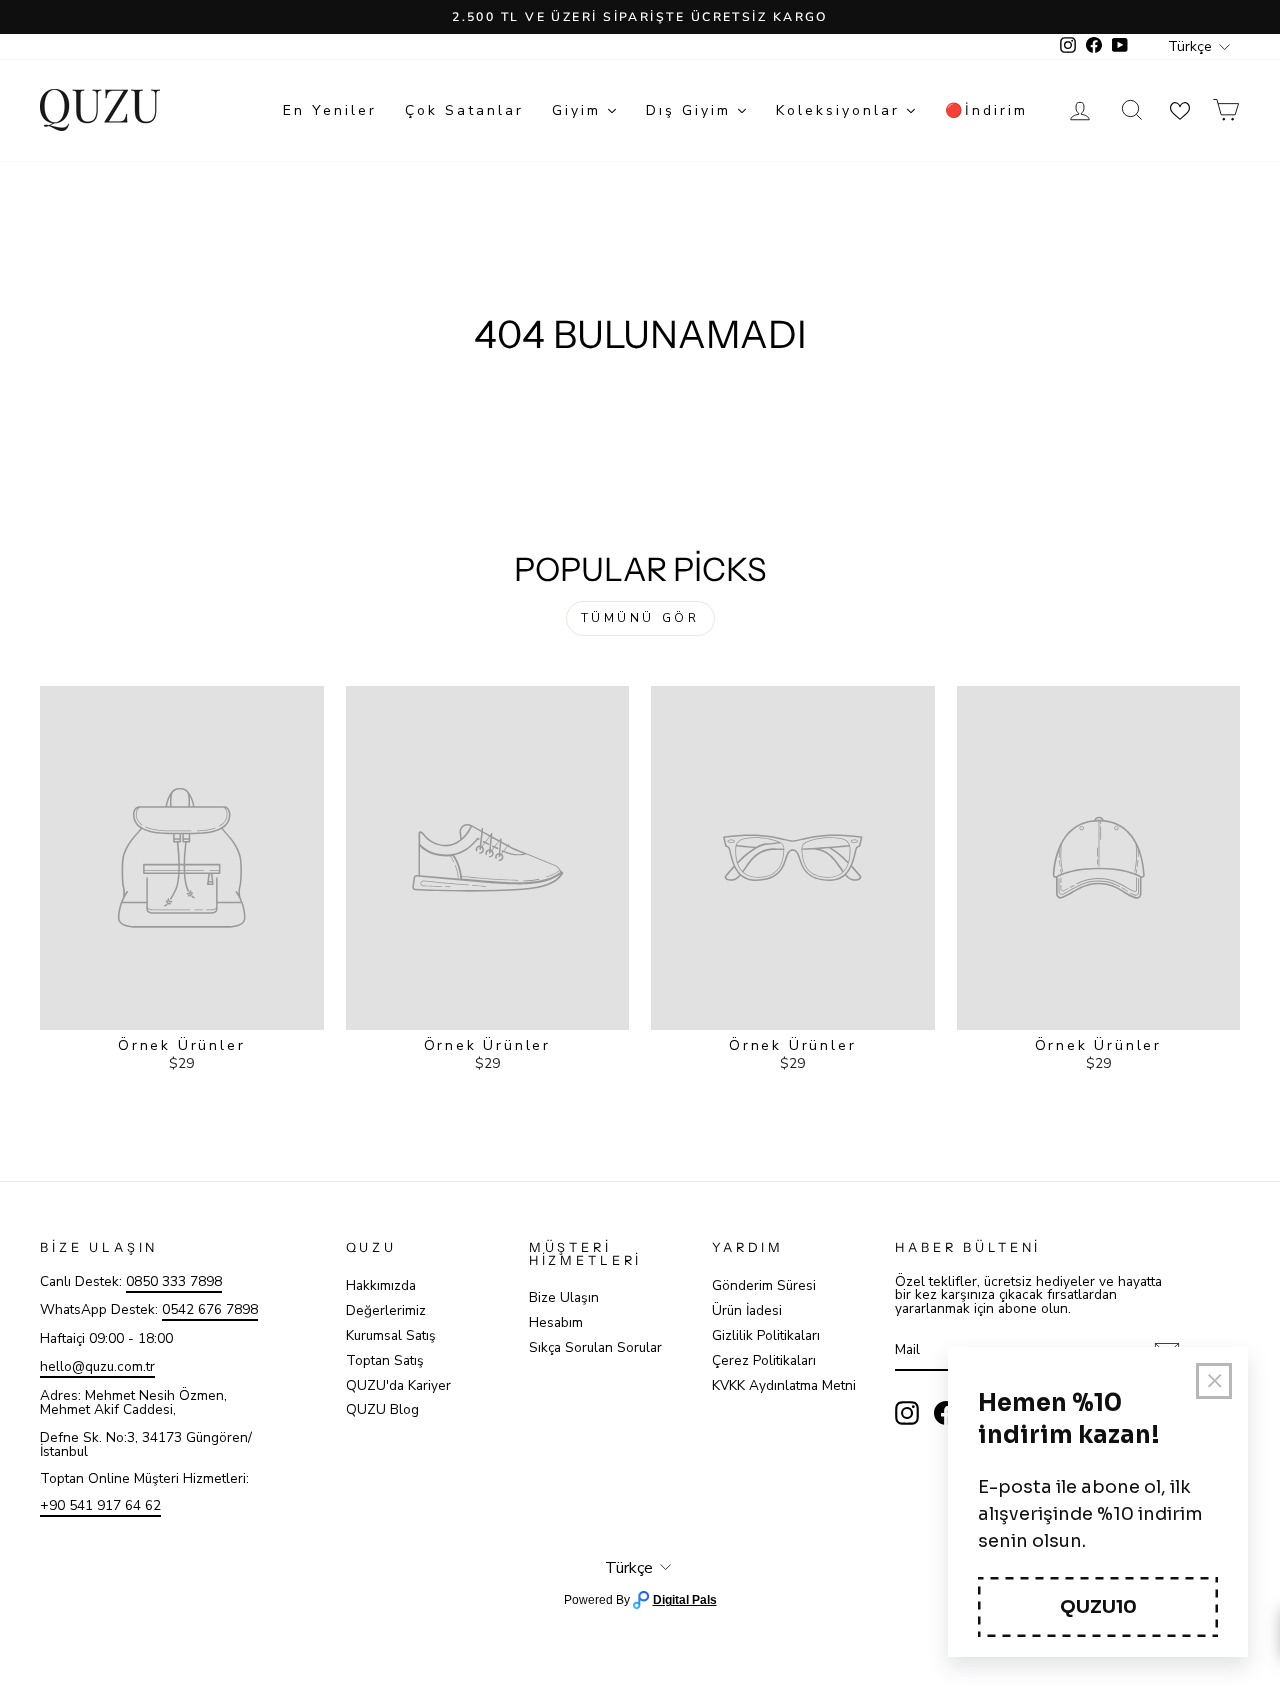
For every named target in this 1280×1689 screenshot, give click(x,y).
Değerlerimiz (386, 1310)
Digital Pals (685, 1600)
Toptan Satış (385, 1360)
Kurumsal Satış (391, 1335)
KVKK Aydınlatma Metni (784, 1385)
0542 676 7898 (210, 1309)
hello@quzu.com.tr (97, 1366)
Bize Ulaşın (564, 1297)
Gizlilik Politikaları (766, 1335)
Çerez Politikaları (764, 1360)
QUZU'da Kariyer (398, 1385)
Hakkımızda (381, 1285)
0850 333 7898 (174, 1281)
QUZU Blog (382, 1409)
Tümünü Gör (640, 618)
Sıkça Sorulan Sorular (595, 1347)
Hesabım (556, 1322)
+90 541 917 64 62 (100, 1505)
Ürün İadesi (747, 1310)
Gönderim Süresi (764, 1285)
